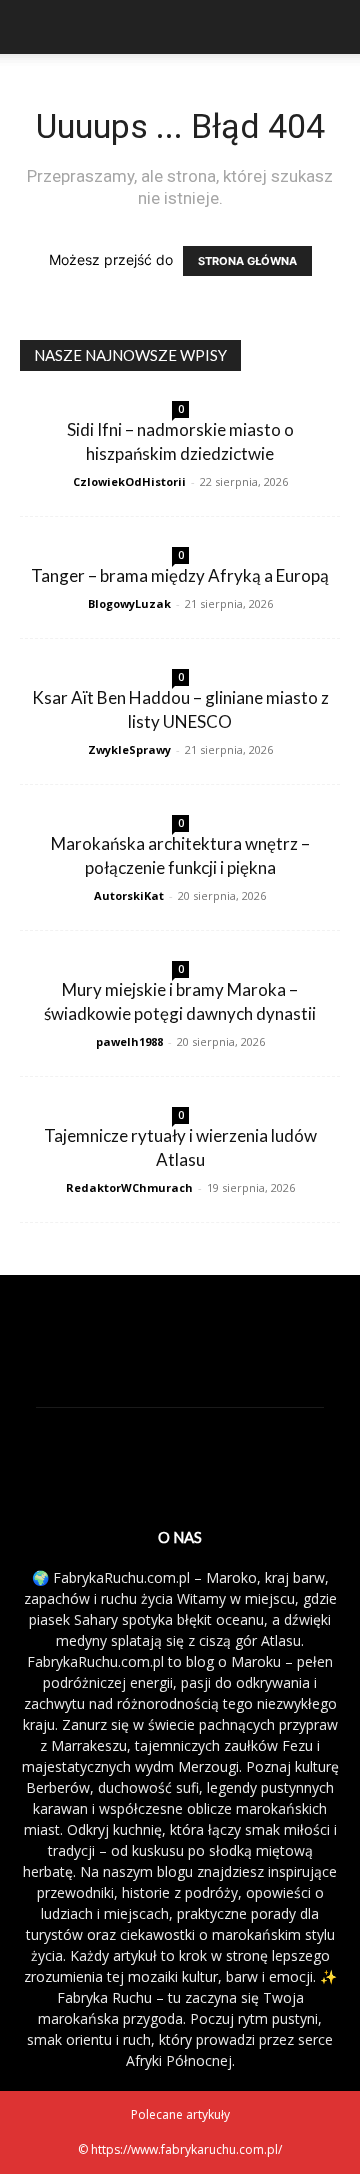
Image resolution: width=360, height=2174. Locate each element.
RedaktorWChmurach (129, 1187)
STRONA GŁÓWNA (247, 261)
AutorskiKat (129, 895)
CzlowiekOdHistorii (129, 481)
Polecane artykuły (180, 2114)
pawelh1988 (129, 1041)
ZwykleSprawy (129, 749)
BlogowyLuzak (129, 603)
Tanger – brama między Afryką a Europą (180, 575)
